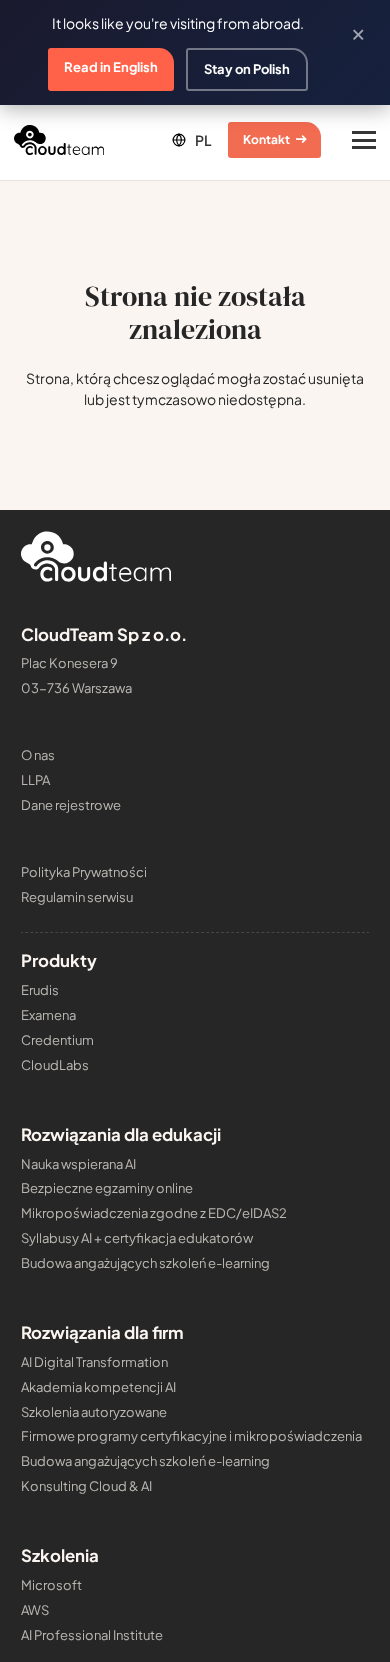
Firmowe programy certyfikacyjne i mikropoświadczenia (191, 1436)
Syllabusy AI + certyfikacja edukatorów (137, 1238)
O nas (38, 755)
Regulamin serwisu (77, 897)
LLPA (35, 780)
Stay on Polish (247, 69)
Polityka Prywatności (84, 872)
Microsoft (51, 1585)
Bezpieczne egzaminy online (107, 1188)
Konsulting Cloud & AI (86, 1486)
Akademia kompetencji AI (98, 1387)
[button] (190, 140)
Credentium (57, 1040)
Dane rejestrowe (71, 805)
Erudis (40, 990)
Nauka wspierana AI (78, 1164)
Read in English (111, 67)
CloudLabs (55, 1065)
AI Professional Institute (92, 1635)
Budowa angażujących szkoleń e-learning (145, 1263)
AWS (35, 1610)
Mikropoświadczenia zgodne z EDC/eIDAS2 (154, 1213)
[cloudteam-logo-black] (59, 140)
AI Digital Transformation (94, 1362)
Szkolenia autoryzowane (94, 1412)
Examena (48, 1015)
